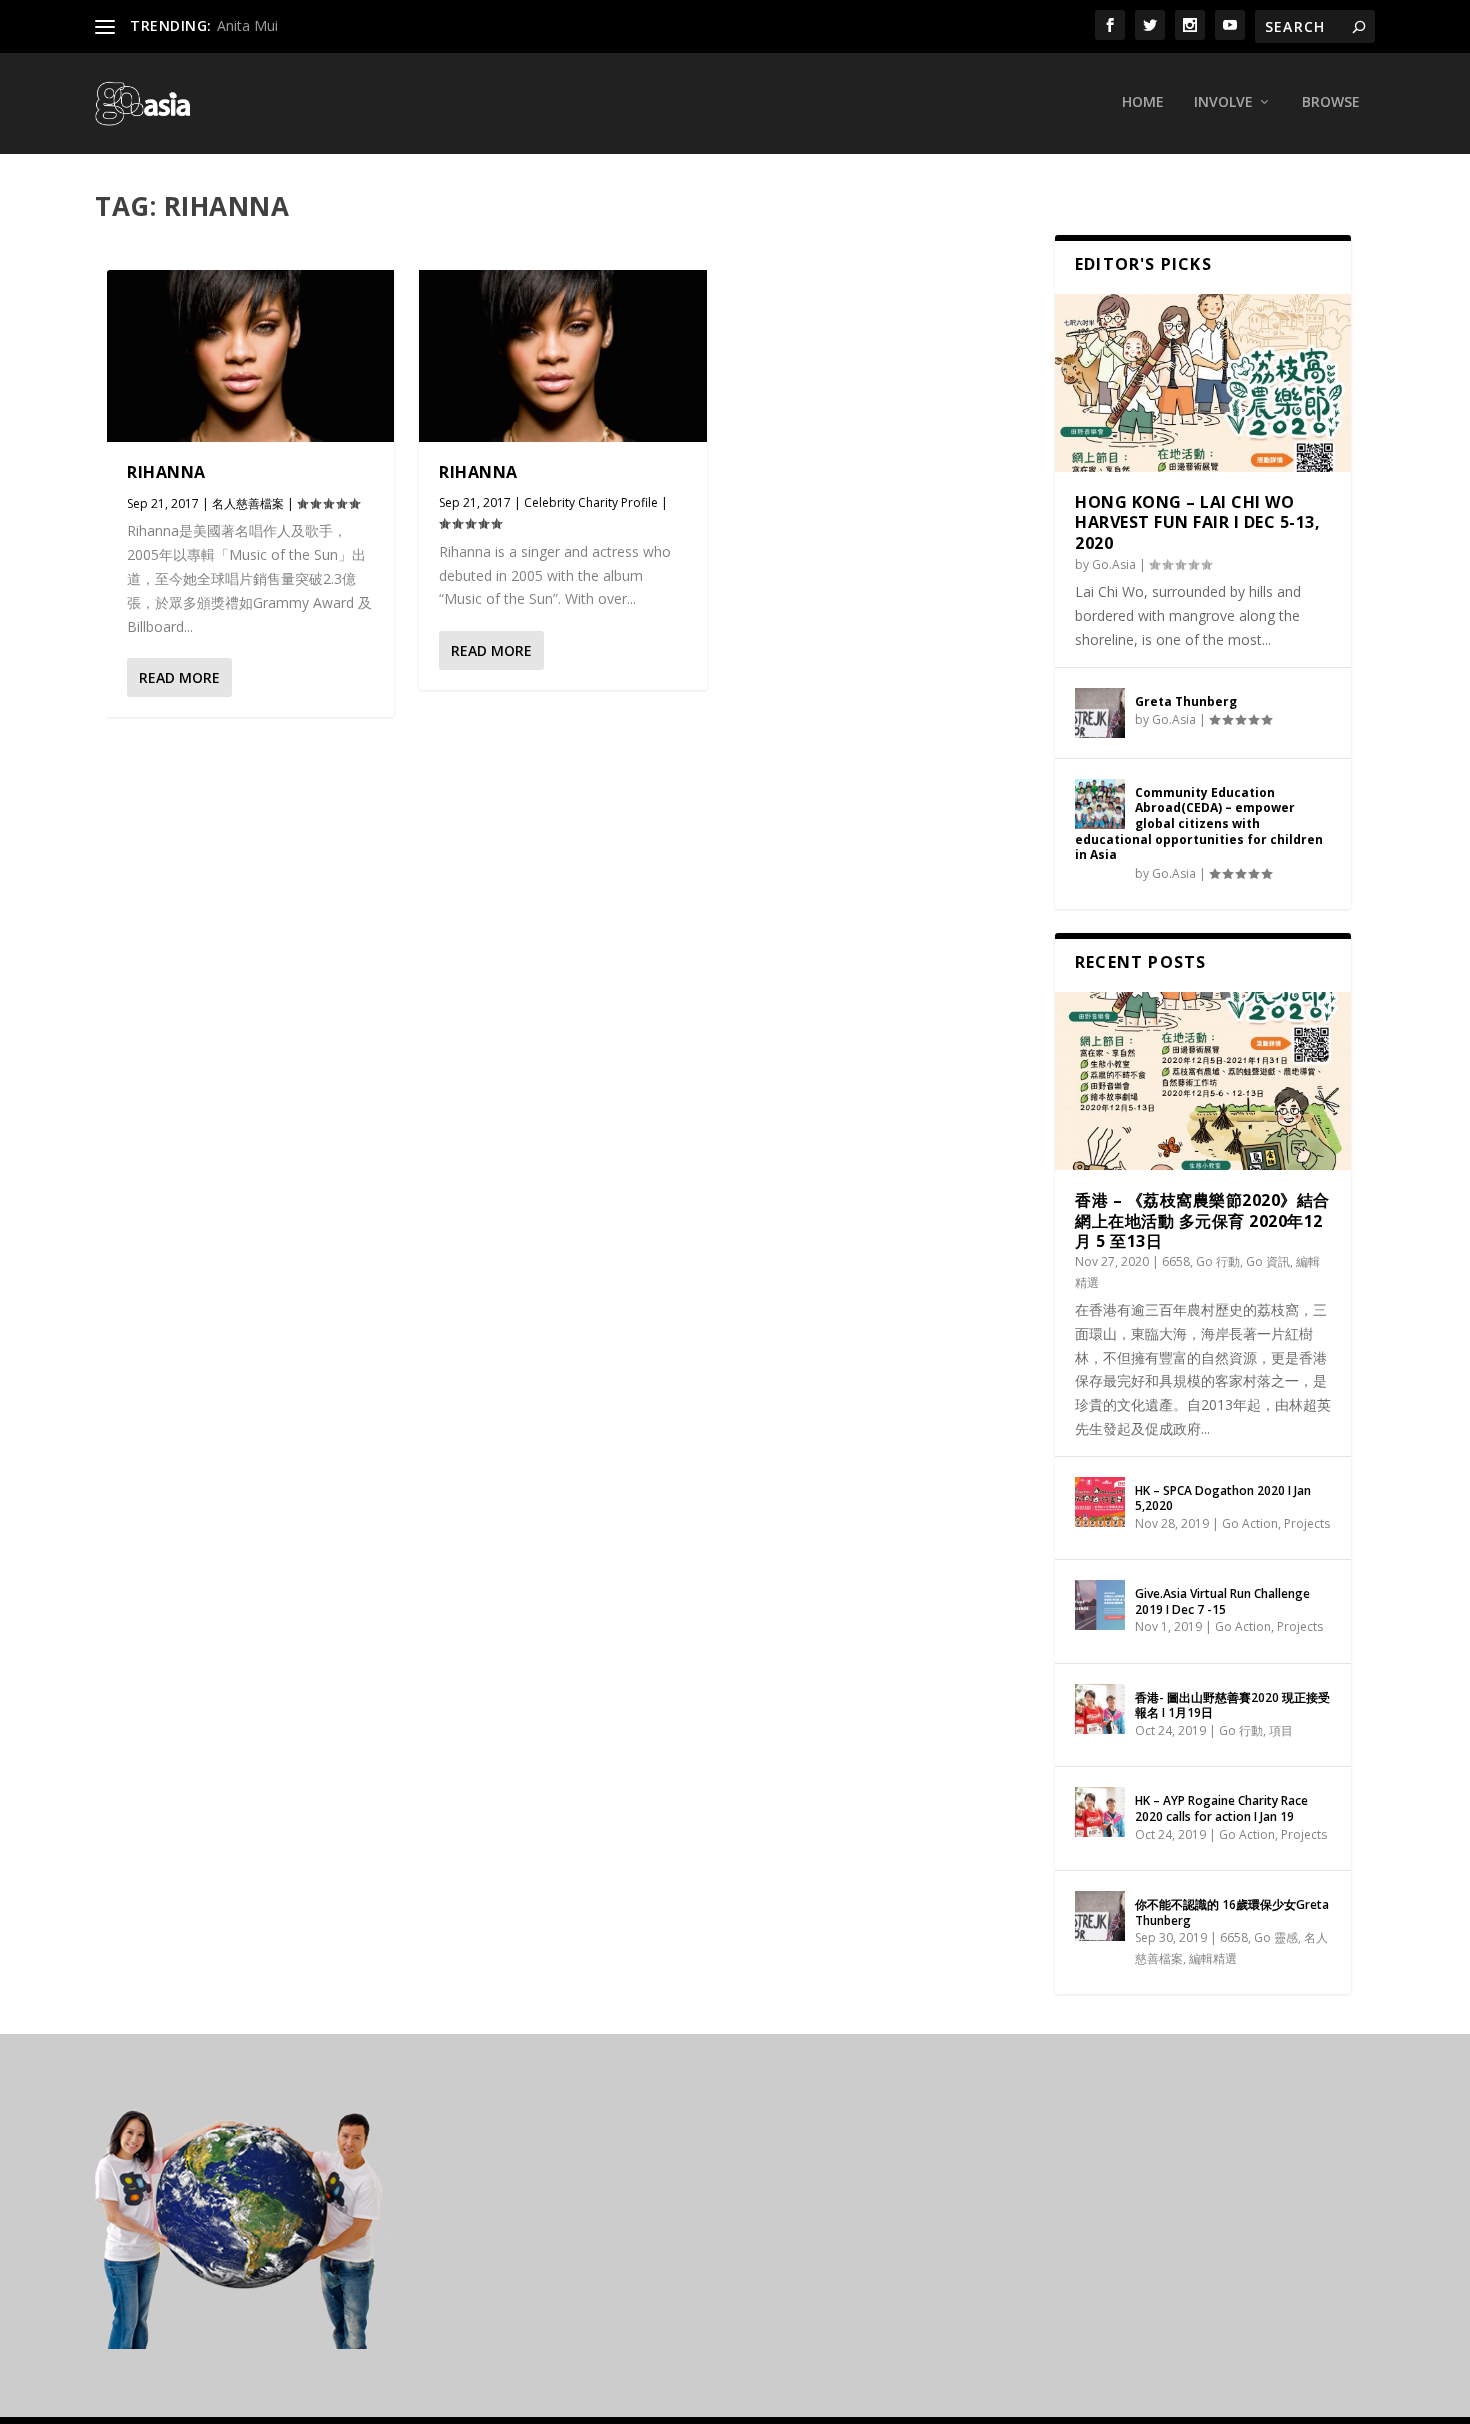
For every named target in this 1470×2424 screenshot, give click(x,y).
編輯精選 (1213, 1958)
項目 (1281, 1730)
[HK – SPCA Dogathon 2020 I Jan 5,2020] (1100, 1502)
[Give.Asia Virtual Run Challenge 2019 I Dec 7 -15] (1100, 1605)
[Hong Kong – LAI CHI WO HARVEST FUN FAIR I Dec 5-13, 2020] (1203, 383)
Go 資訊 (1268, 1261)
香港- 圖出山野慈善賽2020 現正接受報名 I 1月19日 (1232, 1705)
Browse (1331, 102)
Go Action (1250, 1523)
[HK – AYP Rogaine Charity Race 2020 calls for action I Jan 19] (1100, 1812)
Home (1143, 102)
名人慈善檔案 (248, 503)
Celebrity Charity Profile (591, 502)
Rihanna (166, 472)
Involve (1223, 102)
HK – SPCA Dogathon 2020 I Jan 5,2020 (1223, 1498)
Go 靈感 (1276, 1937)
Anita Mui (247, 25)
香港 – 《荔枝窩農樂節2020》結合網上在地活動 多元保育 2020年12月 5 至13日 (1202, 1221)
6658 (1176, 1261)
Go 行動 (1218, 1261)
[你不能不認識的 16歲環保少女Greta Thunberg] (1100, 1916)
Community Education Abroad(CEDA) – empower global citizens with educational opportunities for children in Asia (1199, 823)
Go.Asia (1114, 564)
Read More (179, 677)
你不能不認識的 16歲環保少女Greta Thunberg (1232, 1912)
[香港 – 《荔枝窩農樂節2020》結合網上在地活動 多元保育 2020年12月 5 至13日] (1203, 1081)
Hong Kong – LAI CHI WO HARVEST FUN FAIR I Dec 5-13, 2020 (1197, 523)
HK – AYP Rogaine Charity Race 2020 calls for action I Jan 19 (1221, 1808)
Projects (1307, 1523)
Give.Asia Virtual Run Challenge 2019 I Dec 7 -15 (1222, 1601)
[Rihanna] (250, 356)
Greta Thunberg (1186, 701)
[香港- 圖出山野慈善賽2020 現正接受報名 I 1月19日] (1100, 1709)
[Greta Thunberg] (1100, 713)
